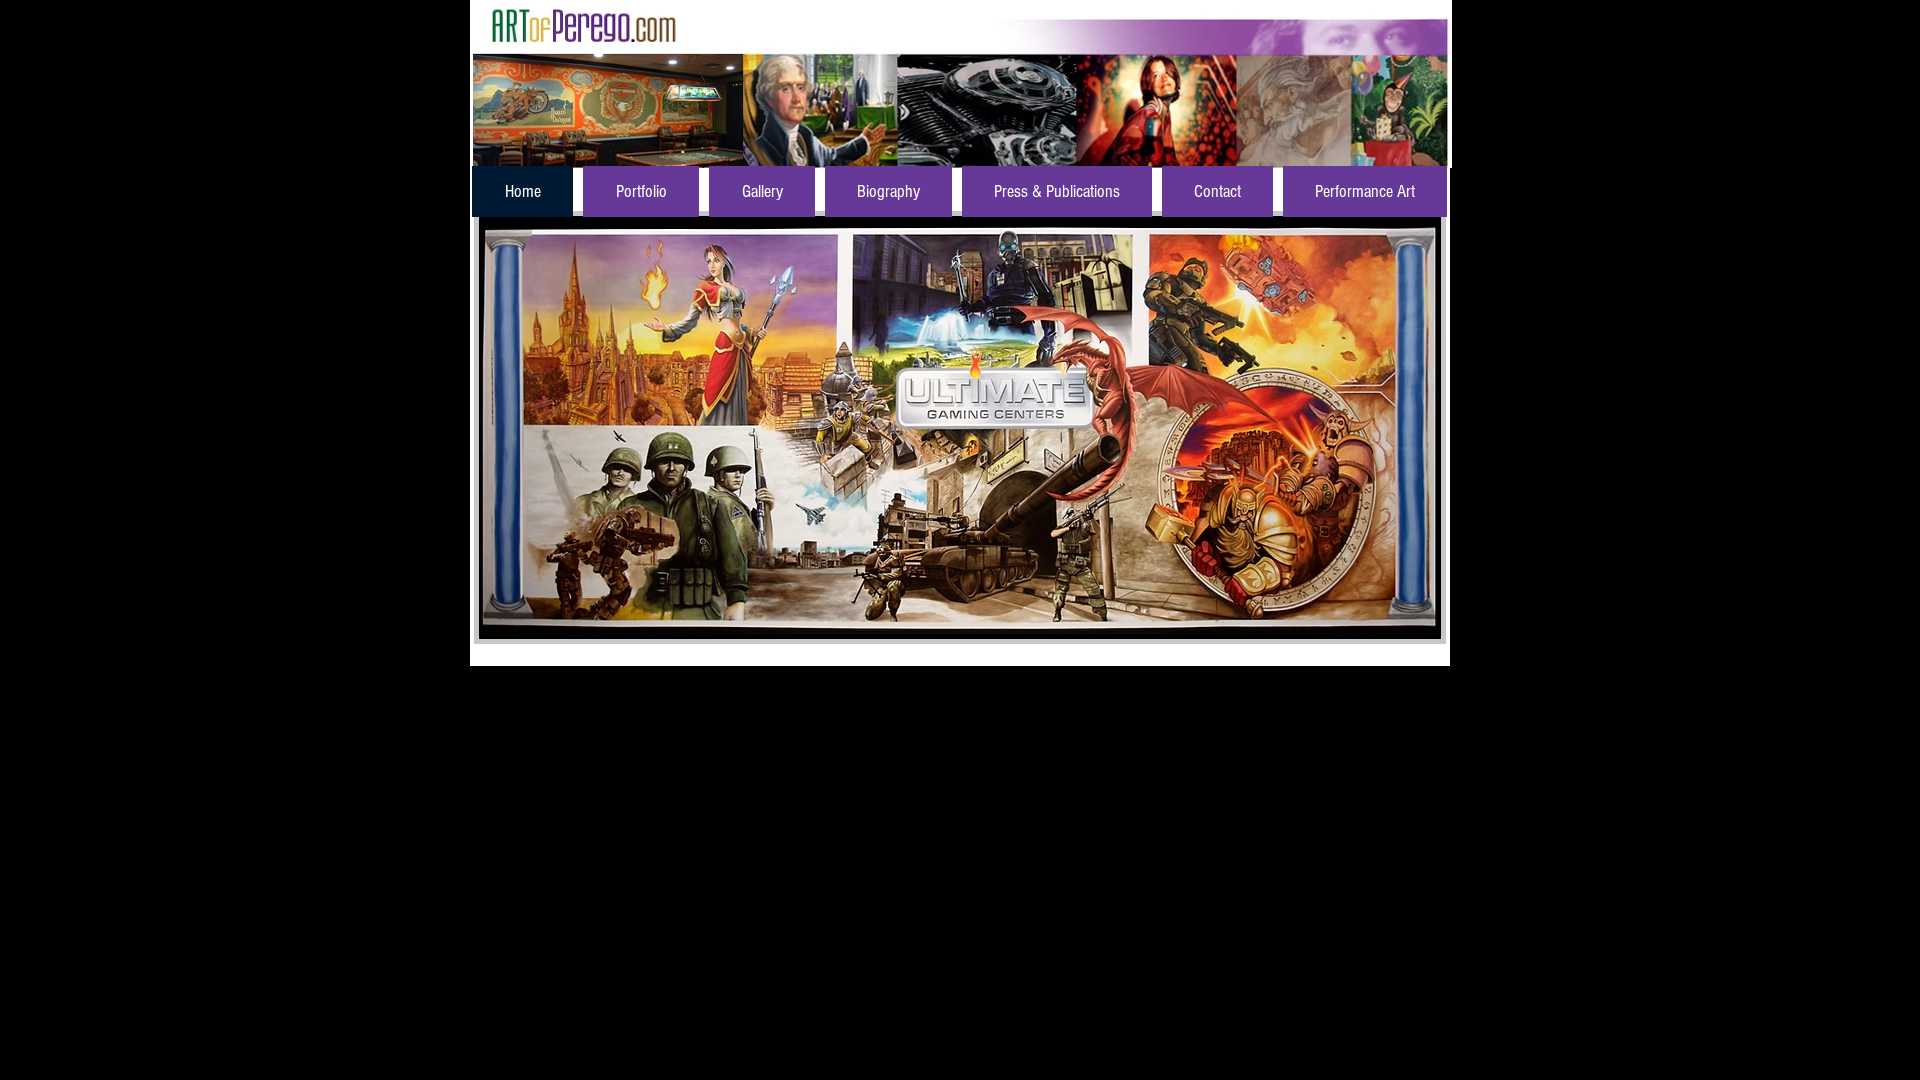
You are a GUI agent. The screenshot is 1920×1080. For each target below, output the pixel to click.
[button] (960, 427)
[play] (1392, 621)
